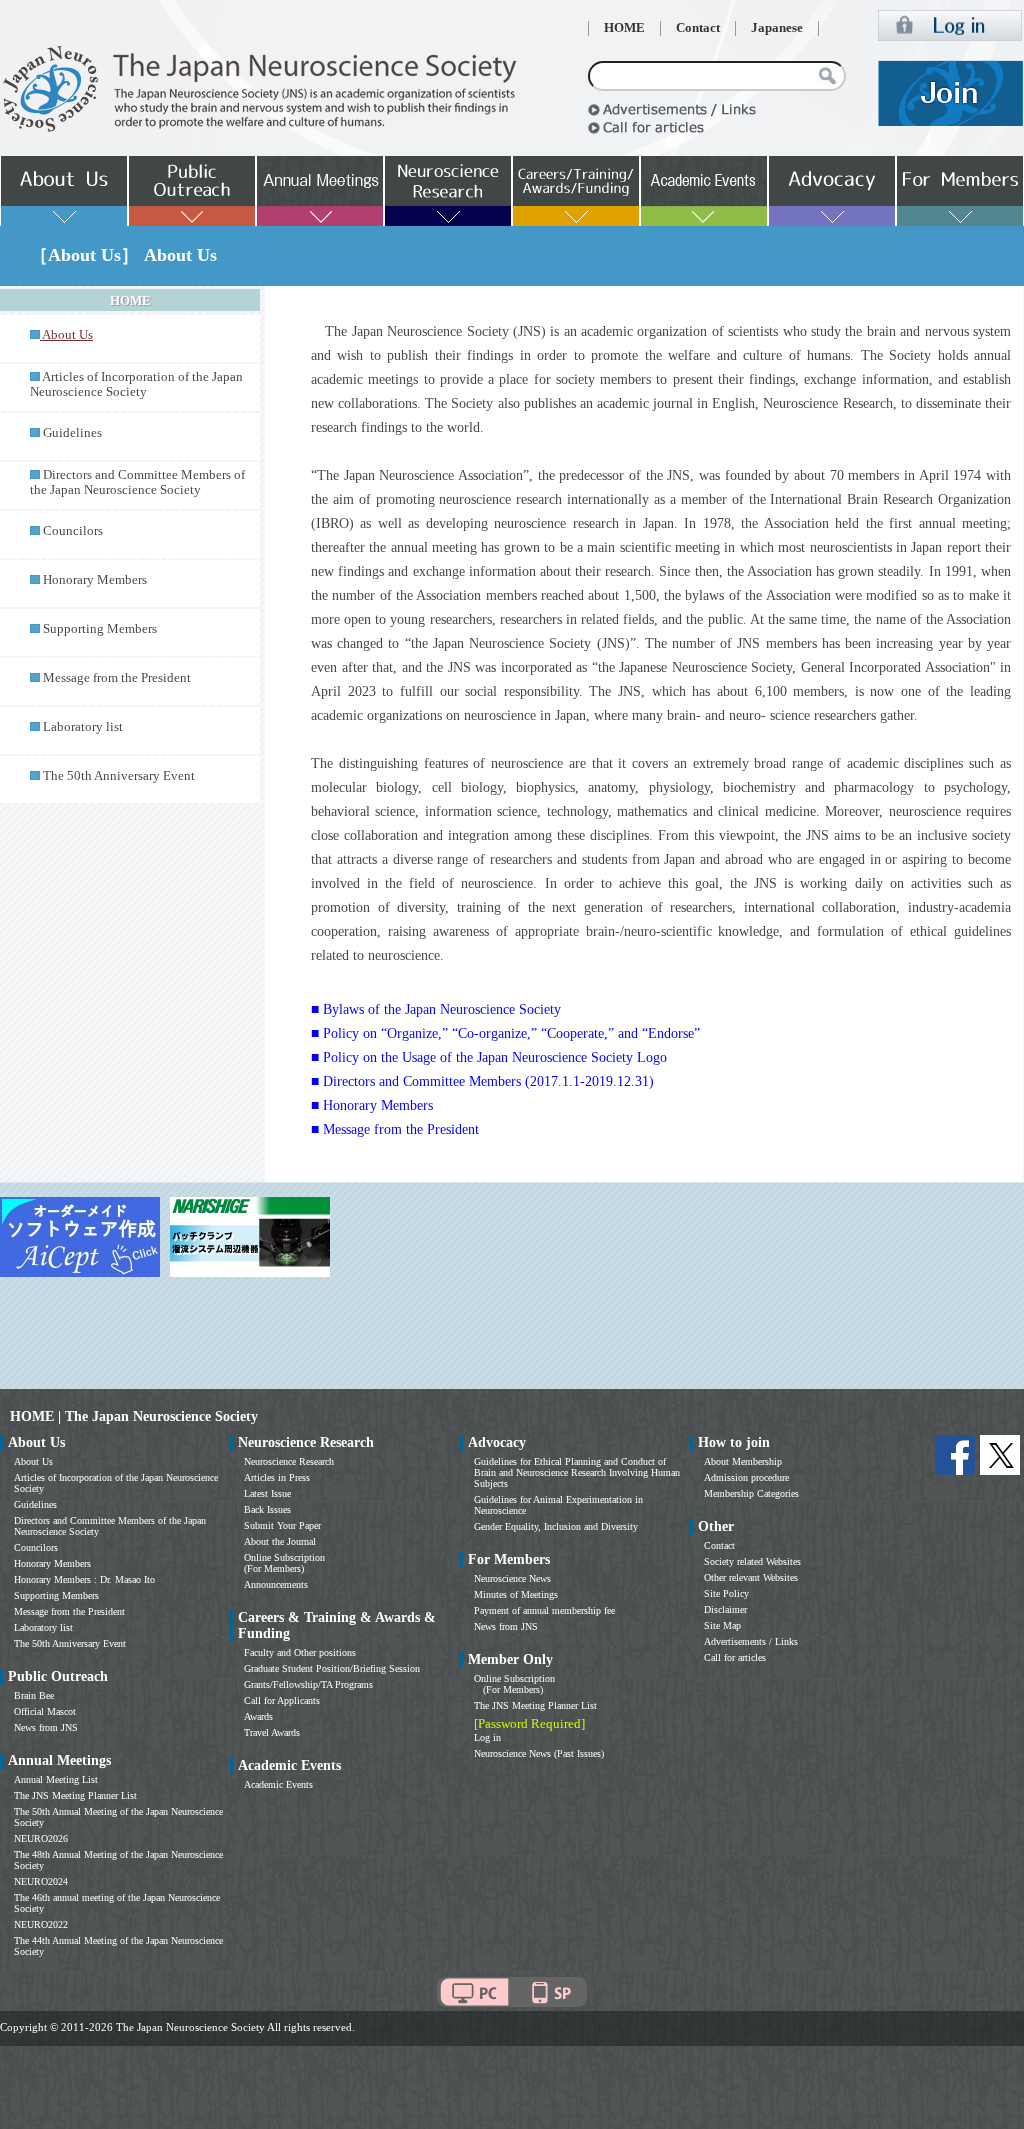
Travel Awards (272, 1732)
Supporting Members (100, 629)
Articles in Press (277, 1477)
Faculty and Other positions (300, 1652)
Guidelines (72, 433)
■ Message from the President (395, 1129)
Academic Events (278, 1784)
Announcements (276, 1584)
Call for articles (735, 1657)
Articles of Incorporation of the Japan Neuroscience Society (136, 384)
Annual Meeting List (56, 1779)
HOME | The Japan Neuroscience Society (134, 1416)
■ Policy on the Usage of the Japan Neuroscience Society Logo (489, 1057)
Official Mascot (45, 1711)
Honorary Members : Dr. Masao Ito (84, 1579)
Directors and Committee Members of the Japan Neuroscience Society (137, 482)
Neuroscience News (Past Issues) (539, 1753)
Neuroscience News (512, 1578)
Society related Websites (752, 1561)
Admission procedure (746, 1477)
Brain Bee (34, 1695)
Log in (487, 1737)
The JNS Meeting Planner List (75, 1795)
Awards (258, 1716)
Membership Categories (751, 1493)
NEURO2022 (41, 1924)
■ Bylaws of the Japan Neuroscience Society (436, 1009)
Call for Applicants (282, 1700)
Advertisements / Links (751, 1641)
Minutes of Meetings (516, 1594)
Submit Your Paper (282, 1525)
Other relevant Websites (751, 1577)
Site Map (722, 1625)
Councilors (73, 531)
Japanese (777, 28)
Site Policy (726, 1593)
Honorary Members (95, 580)
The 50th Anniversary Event (119, 776)
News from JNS (46, 1727)
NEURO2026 (41, 1838)
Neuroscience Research (289, 1461)
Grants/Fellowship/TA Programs (308, 1684)
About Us (33, 1461)
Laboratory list (83, 727)
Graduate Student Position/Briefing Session (332, 1668)
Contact (698, 28)
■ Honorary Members (372, 1105)
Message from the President (117, 678)
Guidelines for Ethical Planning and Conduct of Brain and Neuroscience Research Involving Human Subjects (577, 1472)
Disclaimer (725, 1609)
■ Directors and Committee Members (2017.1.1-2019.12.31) (482, 1081)
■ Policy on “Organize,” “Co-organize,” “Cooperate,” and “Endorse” (505, 1033)
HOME (624, 28)
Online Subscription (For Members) (284, 1563)
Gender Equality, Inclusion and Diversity (556, 1526)
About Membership (743, 1461)
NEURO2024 (41, 1881)
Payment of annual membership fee (544, 1610)
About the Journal (280, 1541)
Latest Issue (267, 1493)
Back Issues (267, 1509)
